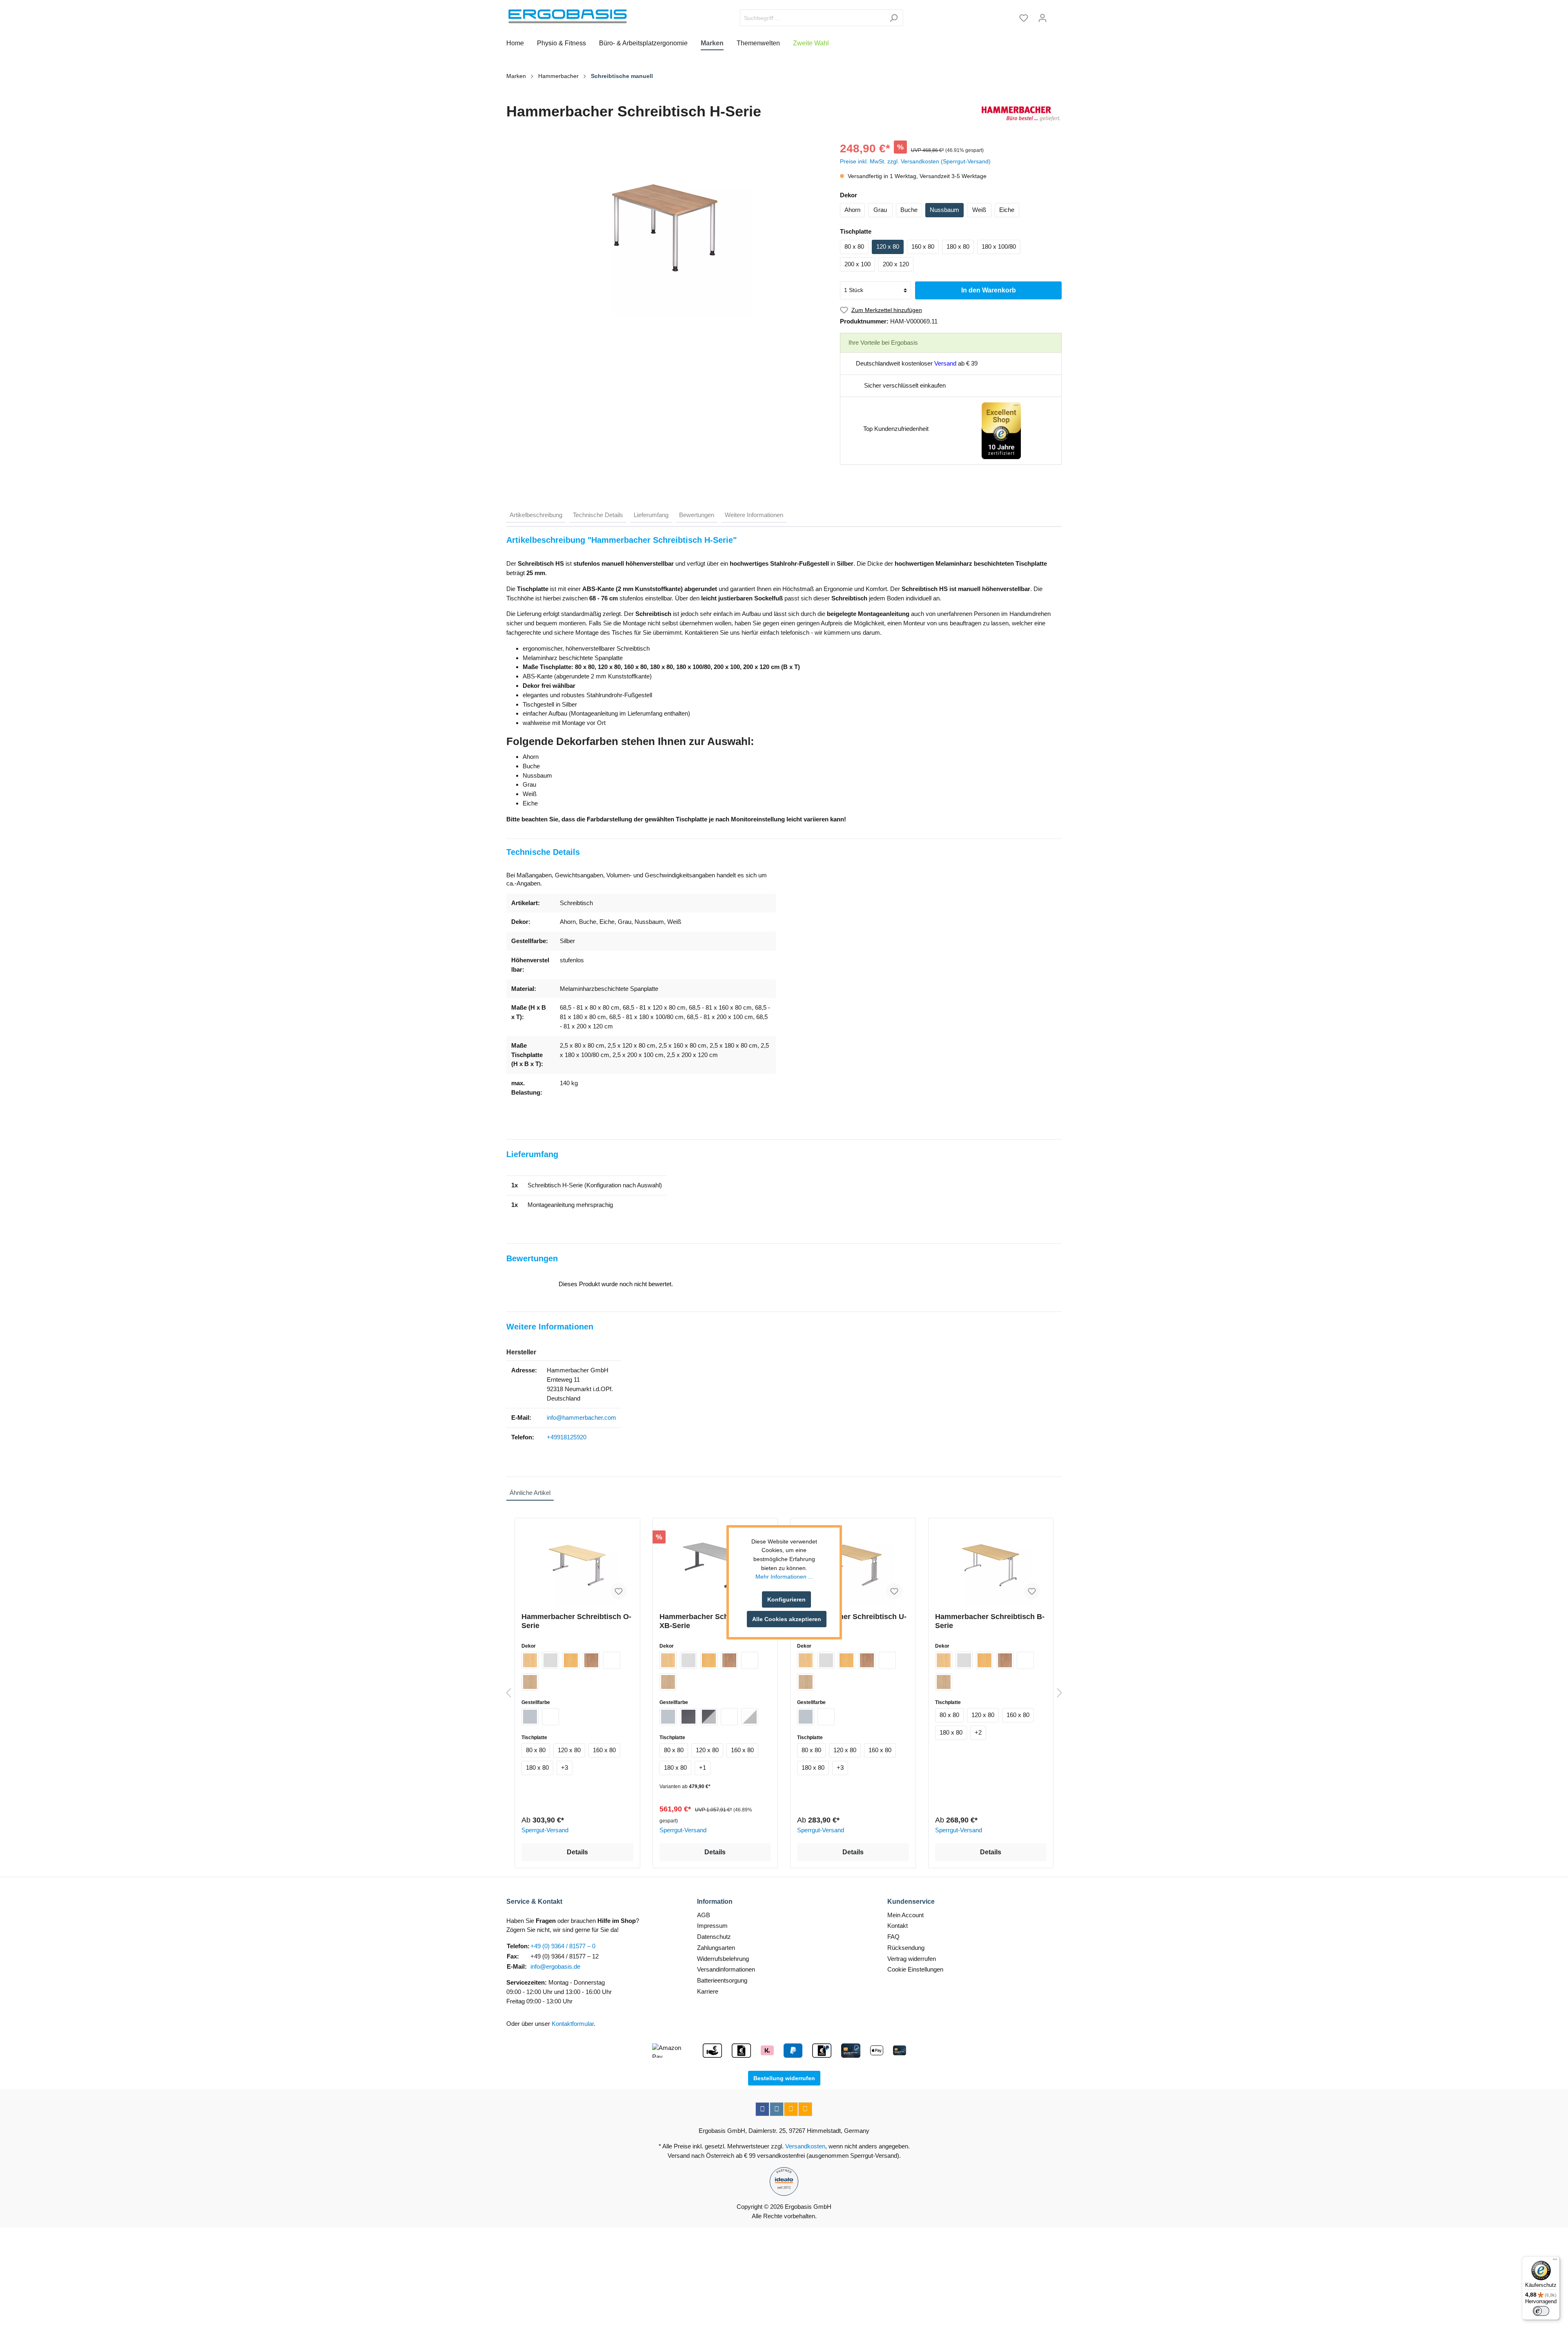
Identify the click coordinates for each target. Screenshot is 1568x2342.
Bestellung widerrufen (784, 2078)
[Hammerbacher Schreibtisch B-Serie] (991, 1565)
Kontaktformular (573, 2024)
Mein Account (905, 1915)
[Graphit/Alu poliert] (709, 1717)
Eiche (1007, 210)
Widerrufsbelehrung (723, 1959)
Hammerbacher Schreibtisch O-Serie (576, 1621)
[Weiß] (612, 1660)
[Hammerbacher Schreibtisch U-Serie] (853, 1565)
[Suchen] (894, 18)
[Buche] (571, 1660)
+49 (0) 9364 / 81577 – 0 (563, 1946)
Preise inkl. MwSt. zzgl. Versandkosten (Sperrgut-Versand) (915, 161)
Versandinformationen (726, 1969)
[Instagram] (777, 2109)
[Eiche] (530, 1682)
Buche (909, 210)
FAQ (893, 1937)
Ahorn (852, 210)
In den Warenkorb (989, 290)
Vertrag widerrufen (912, 1959)
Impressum (712, 1926)
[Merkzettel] (1024, 18)
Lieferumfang (651, 515)
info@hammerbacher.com (581, 1417)
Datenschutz (714, 1937)
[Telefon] (805, 2109)
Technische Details (598, 515)
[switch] (1541, 2311)
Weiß (979, 210)
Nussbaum (944, 210)
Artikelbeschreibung (536, 515)
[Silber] (530, 1717)
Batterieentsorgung (722, 1980)
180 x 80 (958, 246)
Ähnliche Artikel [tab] (530, 1493)
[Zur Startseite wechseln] (568, 16)
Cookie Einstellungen (915, 1969)
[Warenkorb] (1057, 15)
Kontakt (898, 1926)
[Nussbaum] (591, 1660)
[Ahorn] (530, 1660)
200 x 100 (857, 264)
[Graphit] (688, 1717)
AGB (704, 1915)
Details (577, 1852)
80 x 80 (854, 246)
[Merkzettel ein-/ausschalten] (619, 1591)
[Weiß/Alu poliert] (750, 1717)
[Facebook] (762, 2109)
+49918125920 (567, 1437)
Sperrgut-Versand (545, 1830)
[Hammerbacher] (1021, 114)
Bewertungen (697, 515)
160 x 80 (923, 246)
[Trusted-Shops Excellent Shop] (1001, 430)
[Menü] (1555, 2261)
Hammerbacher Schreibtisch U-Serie (852, 1621)
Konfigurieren (786, 1599)
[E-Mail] (791, 2109)
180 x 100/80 (999, 246)
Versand (945, 363)
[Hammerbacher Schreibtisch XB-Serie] (715, 1565)
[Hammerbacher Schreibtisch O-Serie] (577, 1565)
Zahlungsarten (716, 1948)
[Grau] (550, 1660)
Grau (880, 210)
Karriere (708, 1991)
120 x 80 (888, 246)
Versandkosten (805, 2146)
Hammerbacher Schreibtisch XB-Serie (709, 1621)
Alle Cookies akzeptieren (787, 1619)
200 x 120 (896, 264)
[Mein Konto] (1042, 18)
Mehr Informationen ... (784, 1577)
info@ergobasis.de (555, 1966)
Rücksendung (906, 1948)
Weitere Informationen (754, 515)
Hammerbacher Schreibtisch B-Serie (990, 1621)
